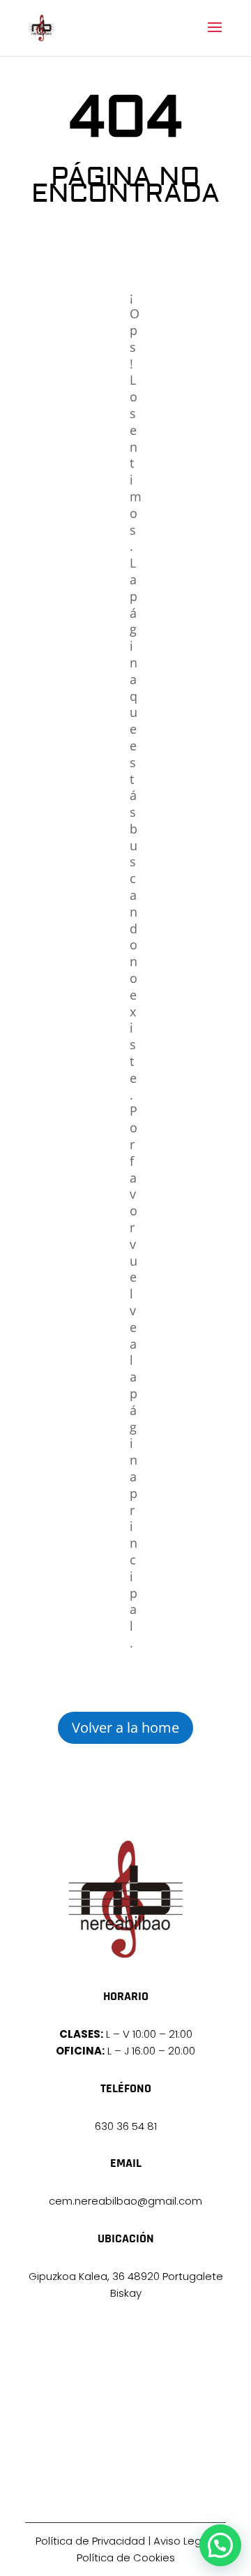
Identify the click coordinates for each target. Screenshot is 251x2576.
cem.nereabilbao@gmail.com (125, 2201)
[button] (220, 2545)
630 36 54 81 (126, 2126)
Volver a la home (125, 1727)
